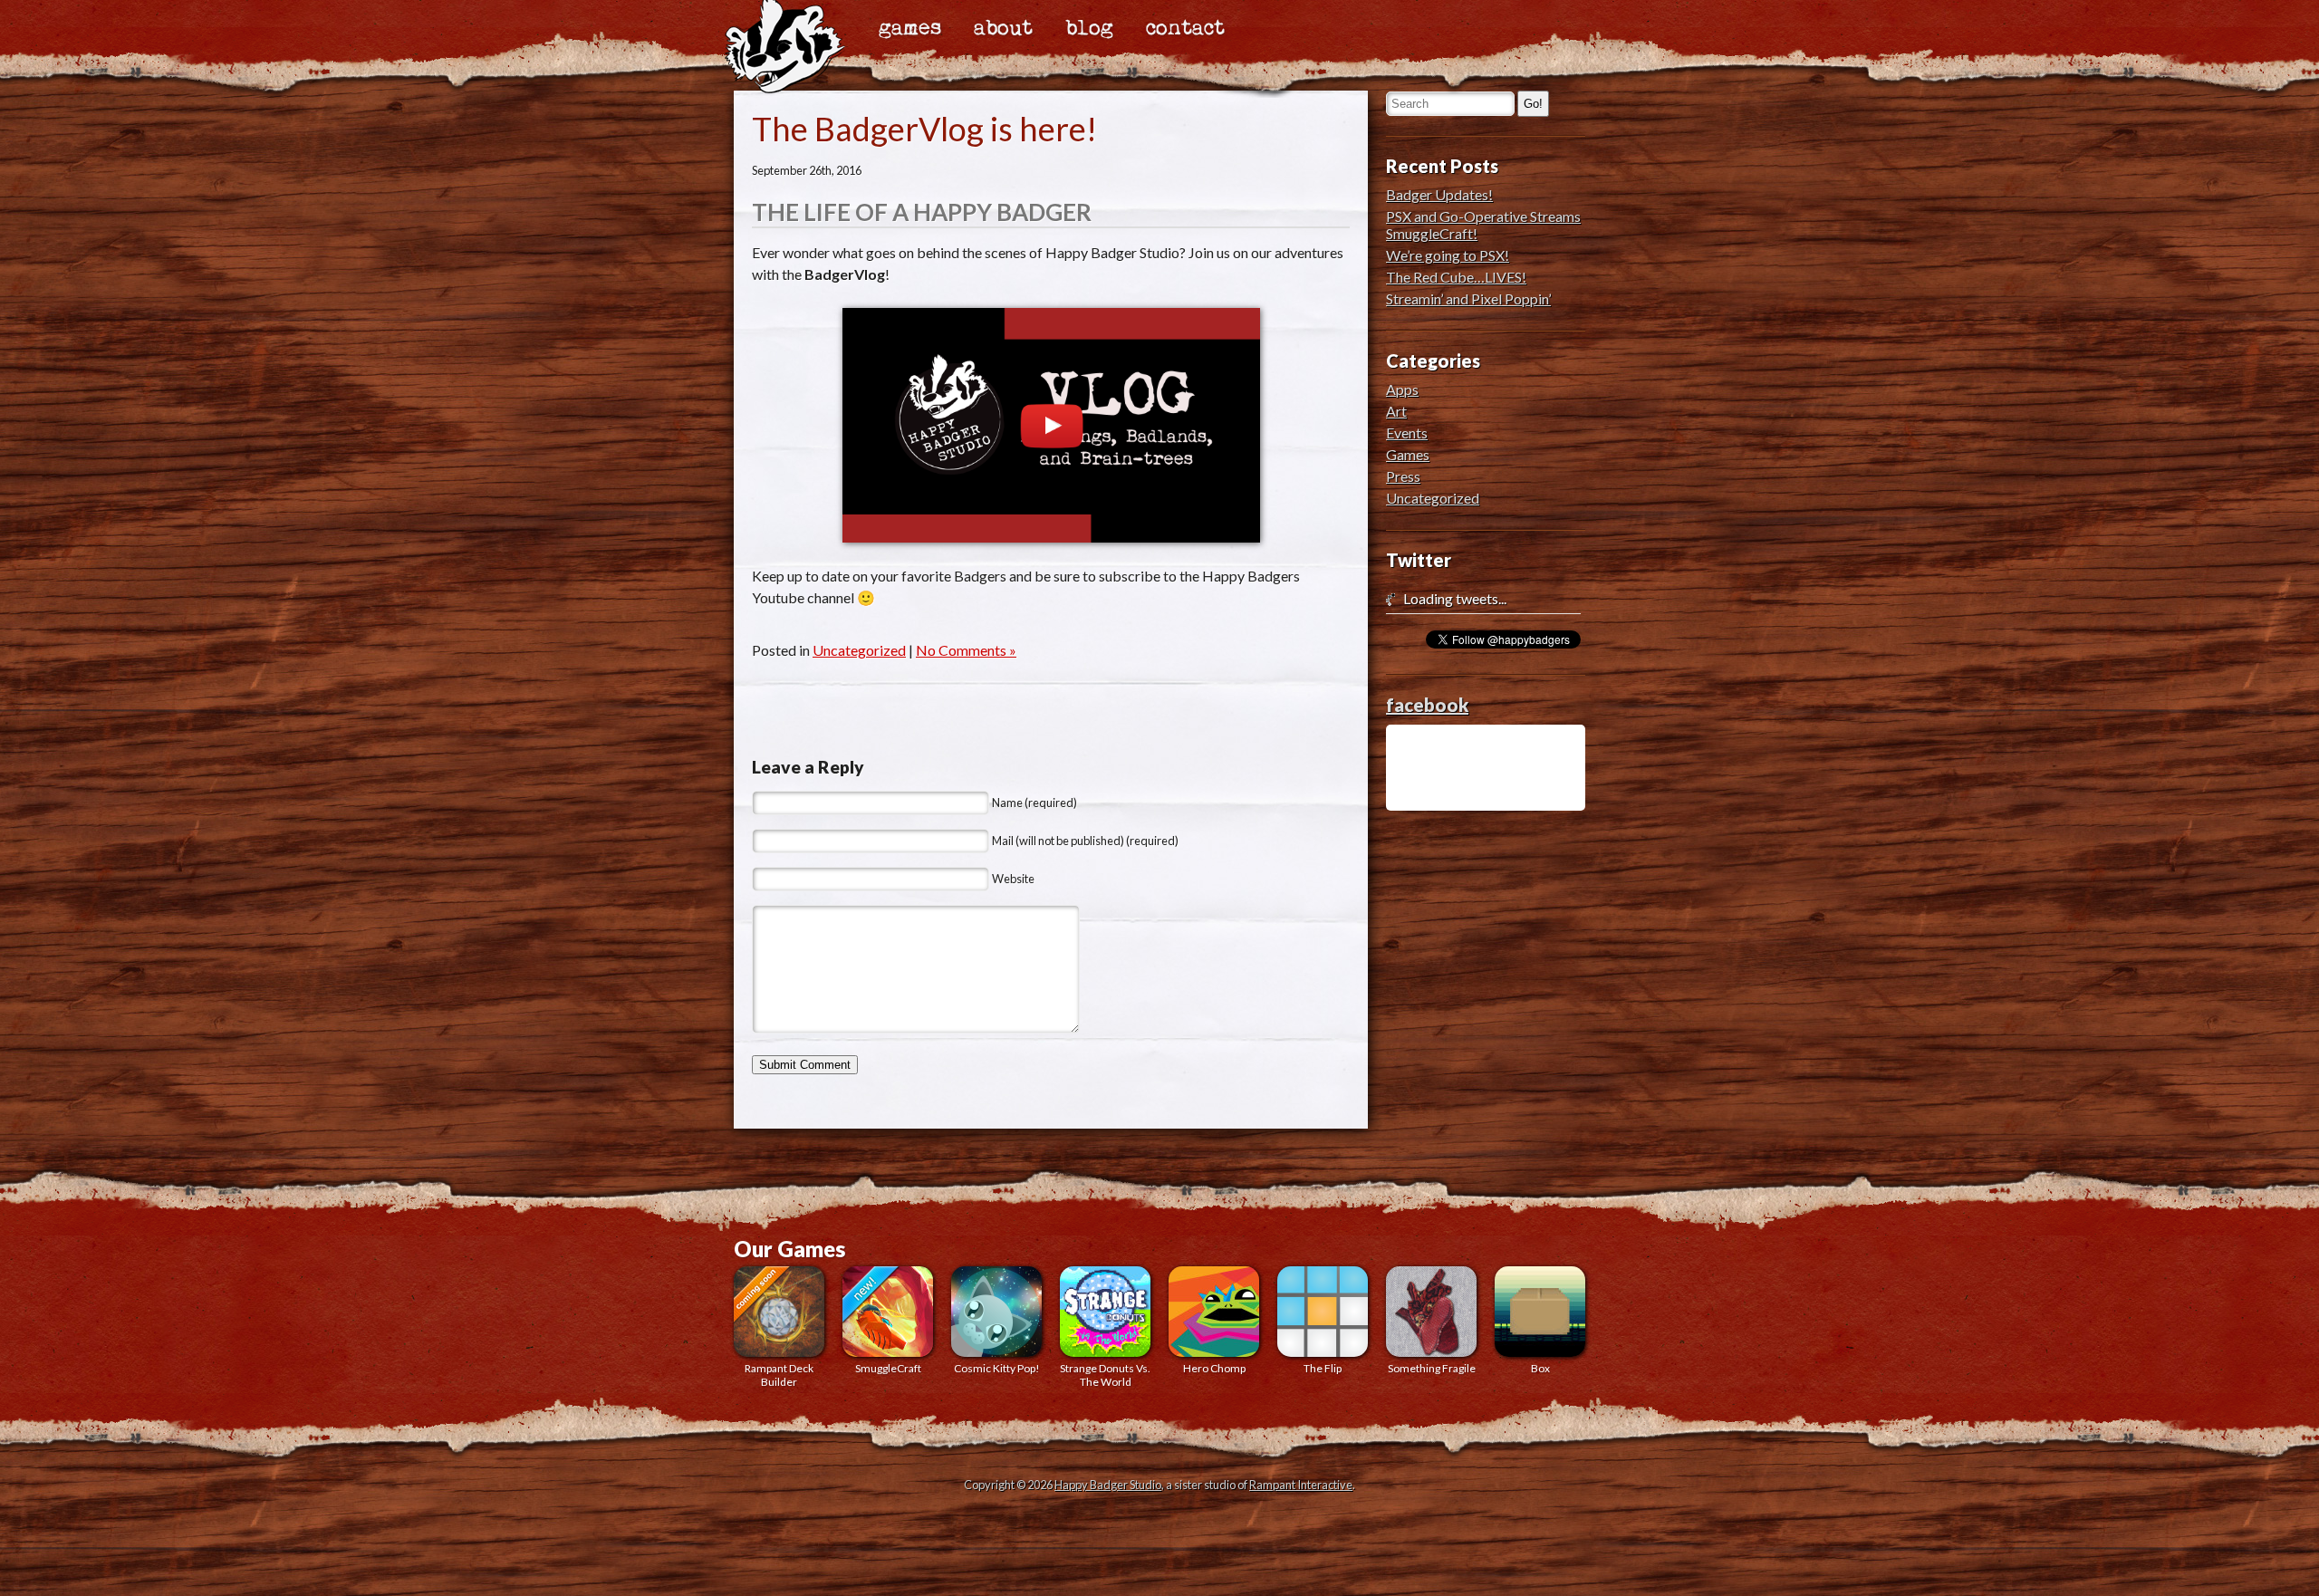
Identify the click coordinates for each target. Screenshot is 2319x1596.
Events (1407, 433)
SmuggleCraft (888, 1368)
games (910, 29)
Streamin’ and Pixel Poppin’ (1468, 298)
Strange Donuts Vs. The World (1105, 1375)
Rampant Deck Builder (779, 1375)
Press (1403, 476)
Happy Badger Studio (1108, 1485)
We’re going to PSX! (1448, 255)
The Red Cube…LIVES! (1456, 277)
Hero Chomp (1214, 1368)
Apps (1402, 389)
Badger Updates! (1439, 194)
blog (1089, 29)
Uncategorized (859, 650)
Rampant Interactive (1301, 1485)
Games (1408, 454)
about (1003, 29)
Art (1396, 411)
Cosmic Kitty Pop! (997, 1368)
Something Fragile (1432, 1368)
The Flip (1323, 1368)
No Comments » (966, 650)
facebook (1427, 705)
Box (1540, 1368)
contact (1185, 29)
